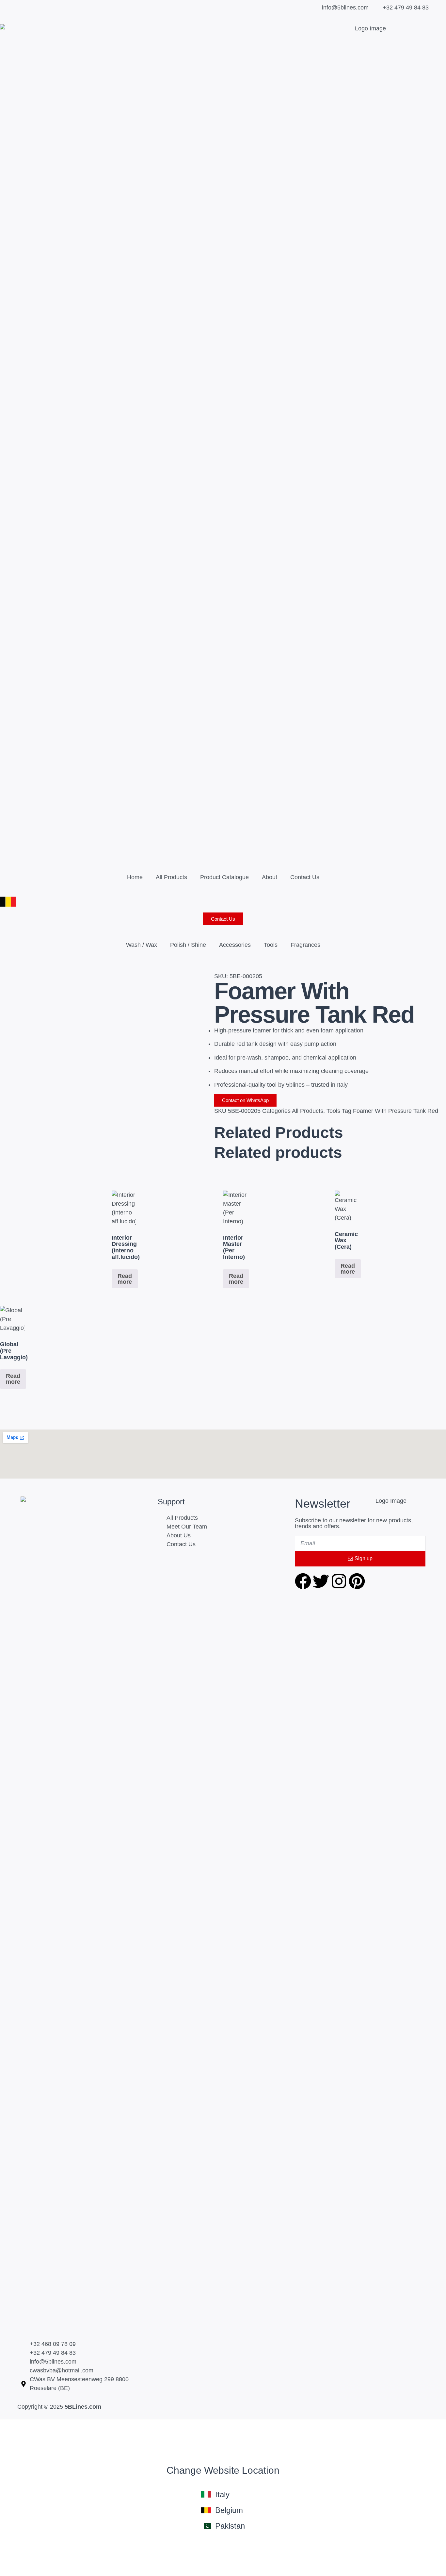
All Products (171, 877)
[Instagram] (339, 1581)
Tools (271, 945)
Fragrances (305, 945)
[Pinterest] (357, 1581)
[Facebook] (303, 1581)
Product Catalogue (224, 877)
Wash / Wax (142, 945)
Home (135, 877)
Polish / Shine (188, 945)
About (270, 877)
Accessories (235, 945)
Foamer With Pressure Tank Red (396, 1111)
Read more (125, 1279)
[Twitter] (321, 1581)
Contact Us (305, 877)
